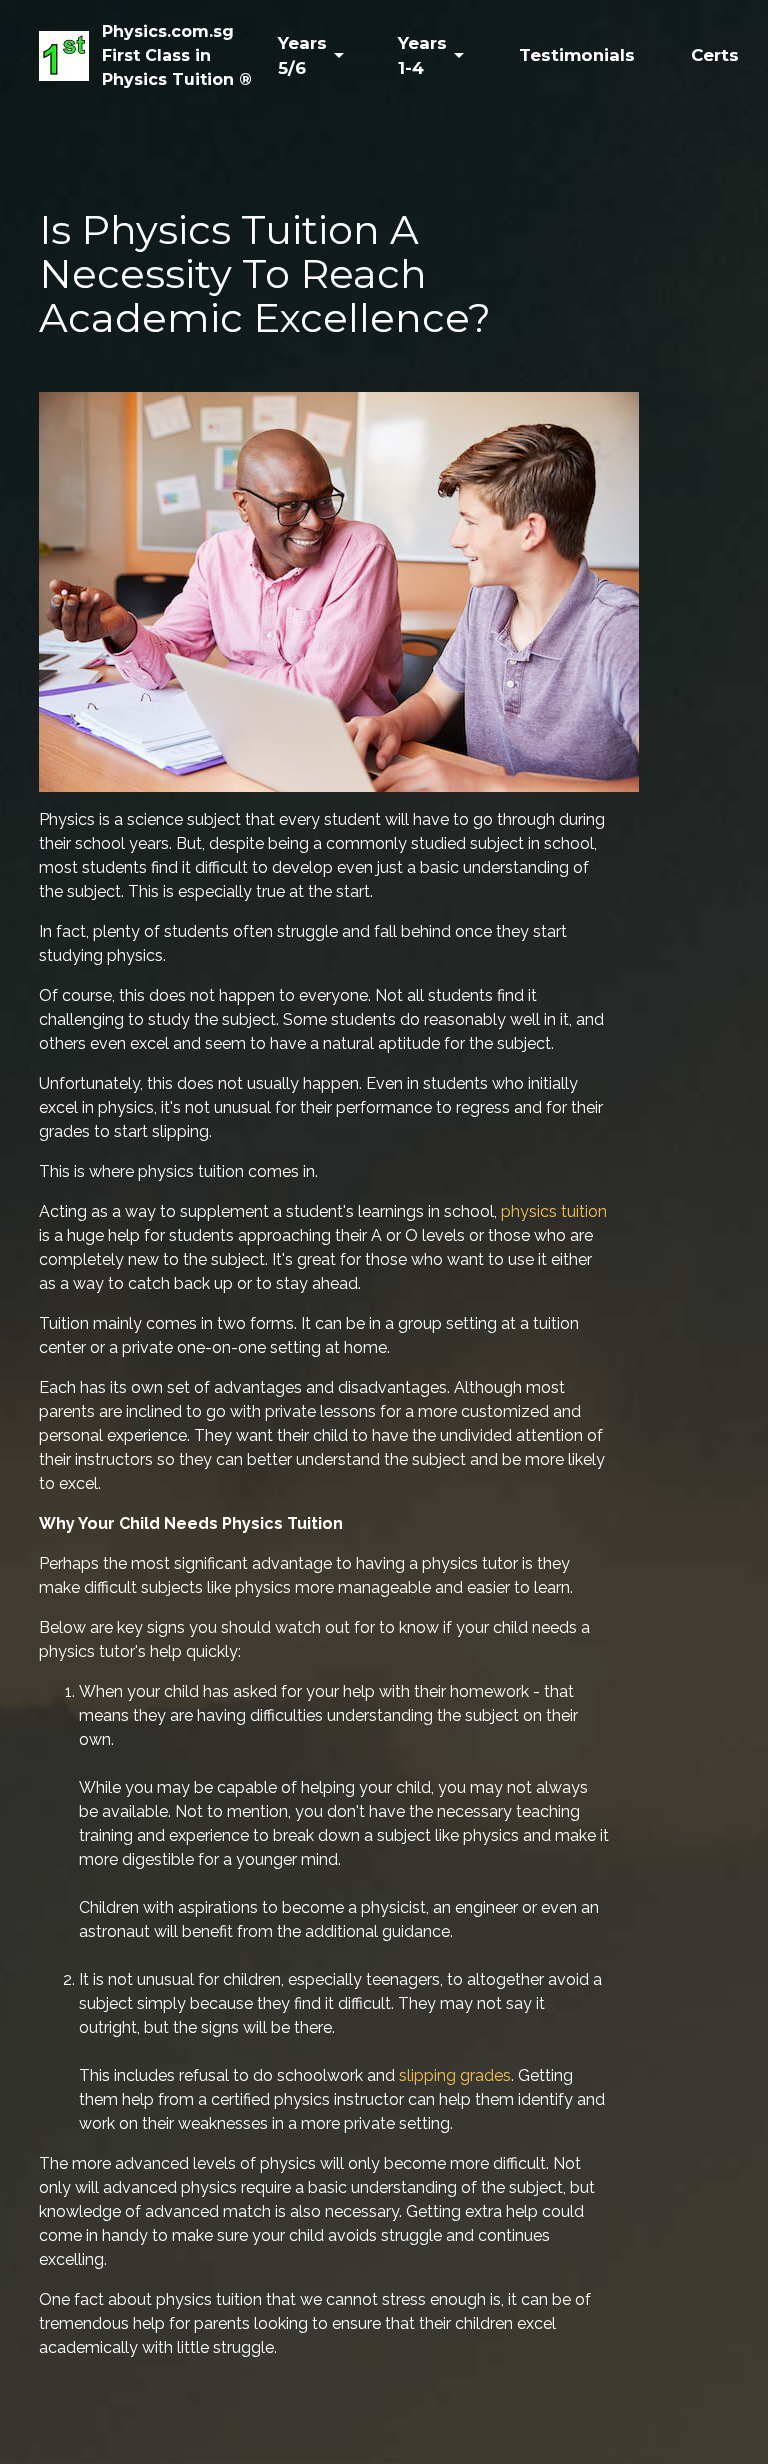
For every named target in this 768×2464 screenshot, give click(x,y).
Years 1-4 (422, 55)
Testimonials (577, 55)
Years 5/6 (302, 55)
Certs (715, 55)
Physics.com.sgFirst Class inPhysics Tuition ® (177, 55)
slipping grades (455, 2075)
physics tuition (554, 1211)
